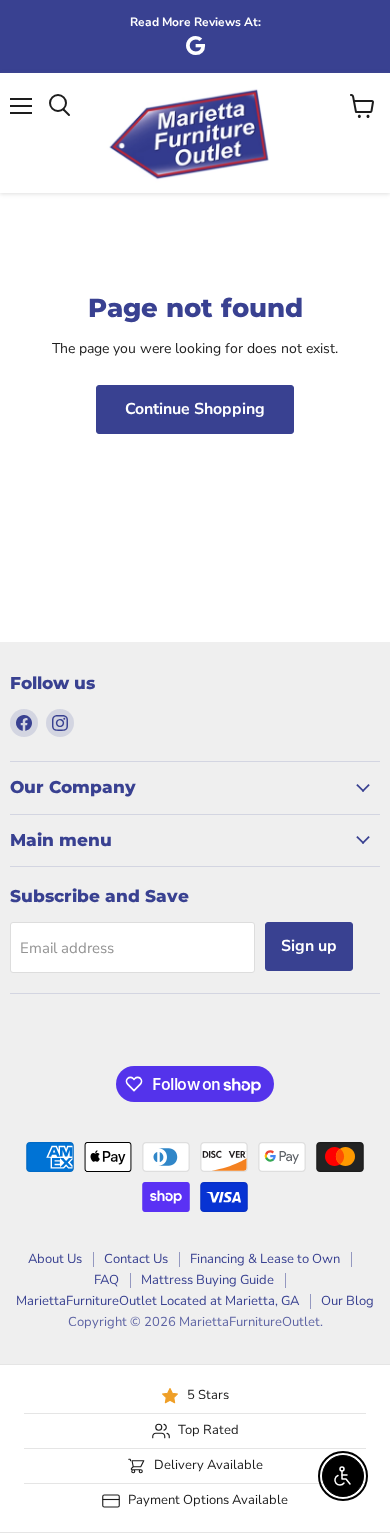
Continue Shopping (195, 409)
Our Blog (347, 1301)
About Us (55, 1259)
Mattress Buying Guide (207, 1280)
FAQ (106, 1280)
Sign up (309, 946)
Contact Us (136, 1259)
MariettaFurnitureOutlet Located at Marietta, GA (157, 1301)
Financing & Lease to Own (265, 1259)
